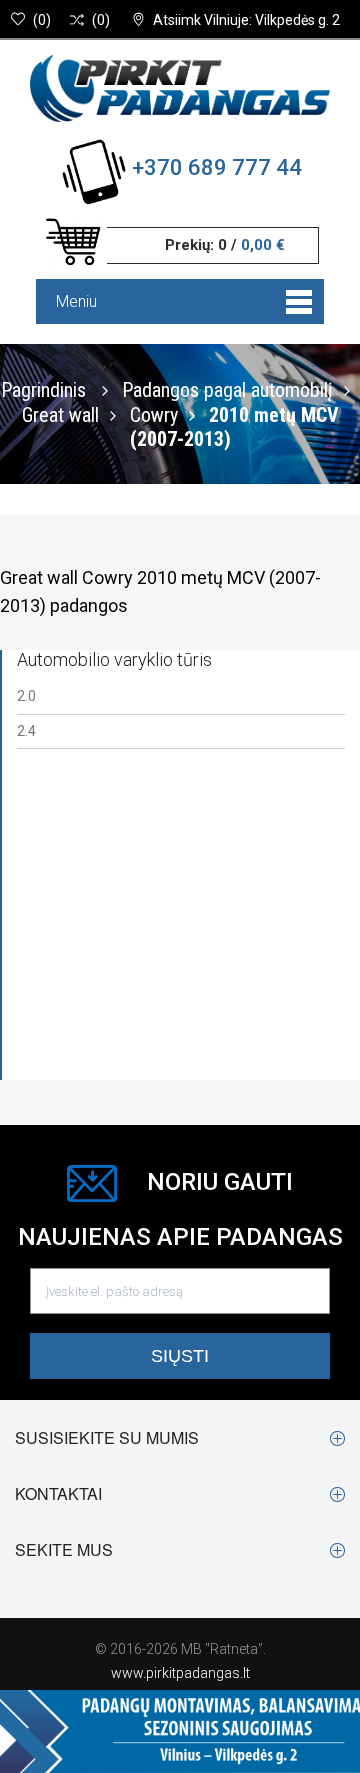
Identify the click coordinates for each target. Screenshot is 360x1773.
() (42, 20)
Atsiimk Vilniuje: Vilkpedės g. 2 (246, 20)
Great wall (60, 414)
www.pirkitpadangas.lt (180, 1673)
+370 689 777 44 (217, 167)
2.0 (26, 696)
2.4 (26, 731)
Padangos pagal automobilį (227, 389)
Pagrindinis (43, 389)
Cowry (154, 414)
